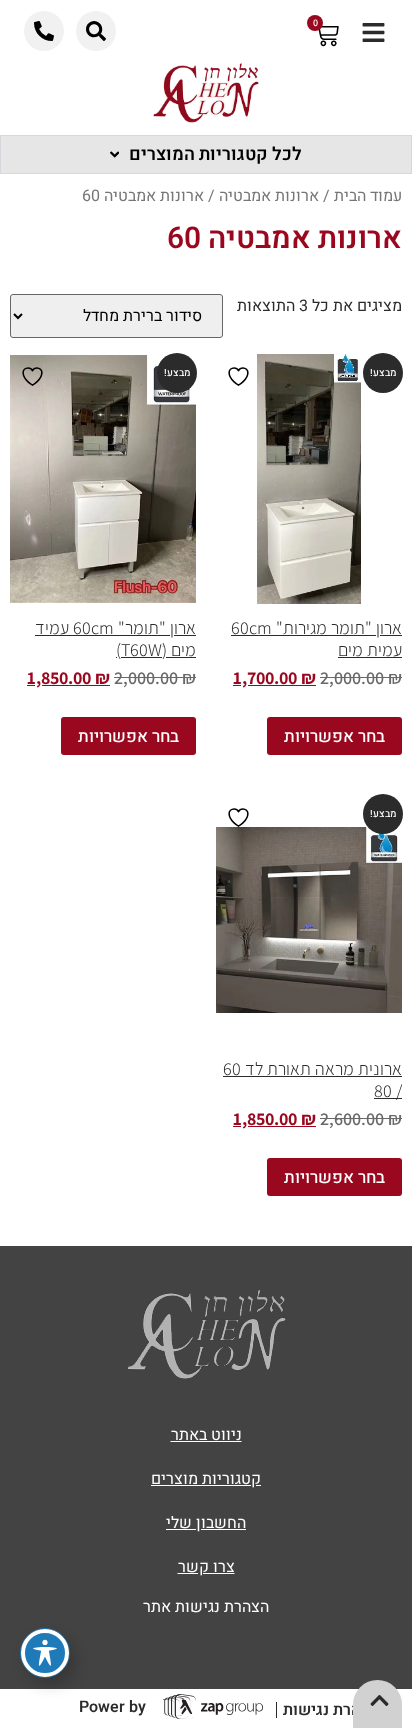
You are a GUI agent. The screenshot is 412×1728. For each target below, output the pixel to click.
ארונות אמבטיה (269, 196)
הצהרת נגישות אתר (206, 1607)
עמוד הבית (368, 196)
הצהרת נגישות (331, 1710)
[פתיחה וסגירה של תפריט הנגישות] (45, 1653)
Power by (112, 1707)
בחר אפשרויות (334, 736)
